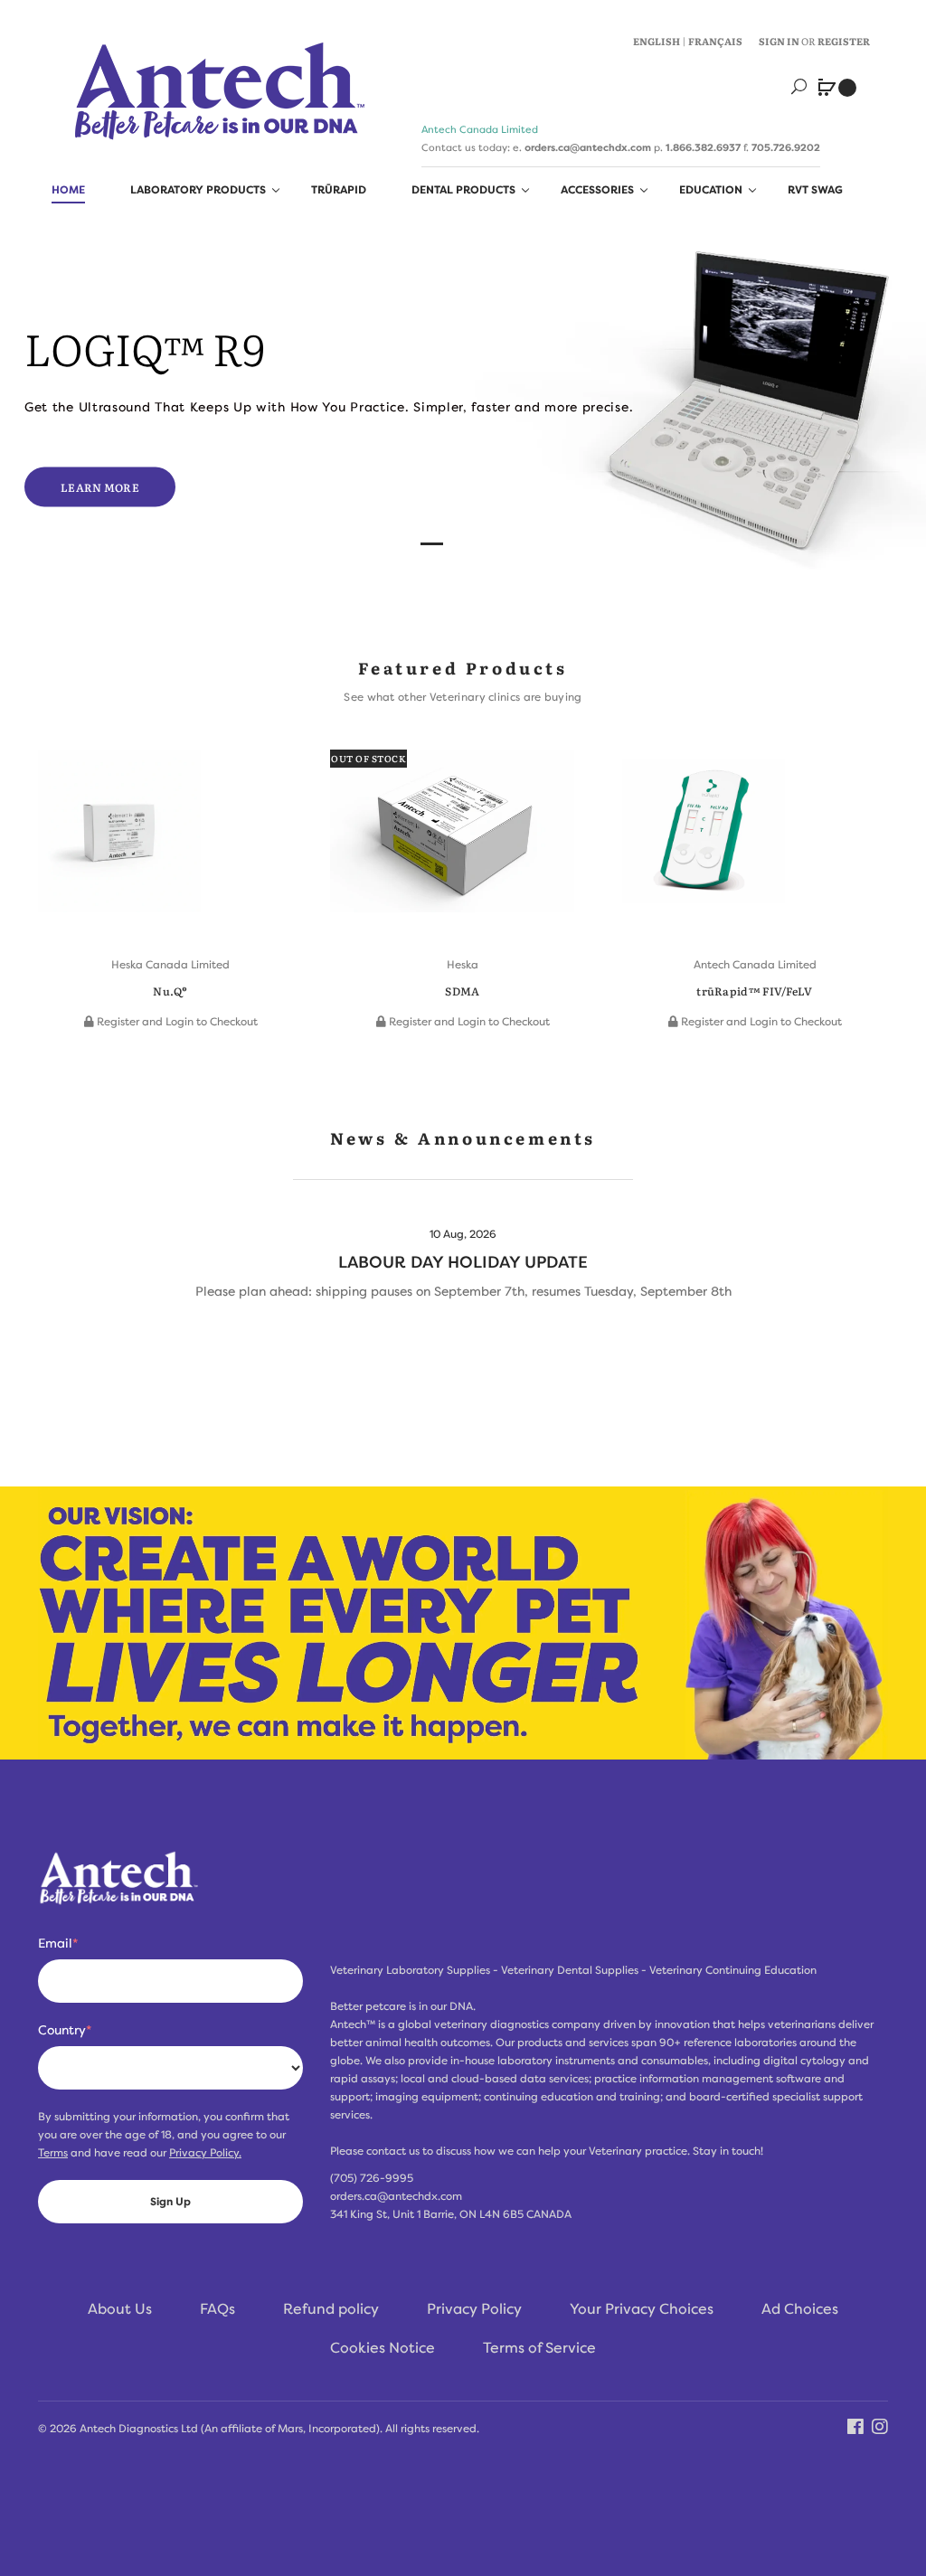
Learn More (100, 486)
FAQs (217, 2309)
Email (58, 1943)
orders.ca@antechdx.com (588, 147)
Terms (53, 2153)
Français (715, 41)
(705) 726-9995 (372, 2178)
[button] (56, 870)
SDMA (462, 991)
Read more (463, 1274)
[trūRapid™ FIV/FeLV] (704, 840)
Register (844, 41)
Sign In (779, 41)
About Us (120, 2309)
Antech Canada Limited (755, 965)
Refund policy (331, 2309)
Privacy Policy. (205, 2153)
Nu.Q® (170, 991)
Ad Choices (800, 2309)
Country (65, 2030)
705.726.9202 (786, 147)
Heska (463, 965)
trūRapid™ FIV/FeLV (754, 991)
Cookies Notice (383, 2348)
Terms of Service (539, 2348)
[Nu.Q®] (119, 840)
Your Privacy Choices (642, 2309)
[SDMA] (452, 840)
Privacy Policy (474, 2309)
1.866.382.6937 (703, 147)
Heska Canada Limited (170, 965)
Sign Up (170, 2202)
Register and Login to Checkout (176, 1022)
